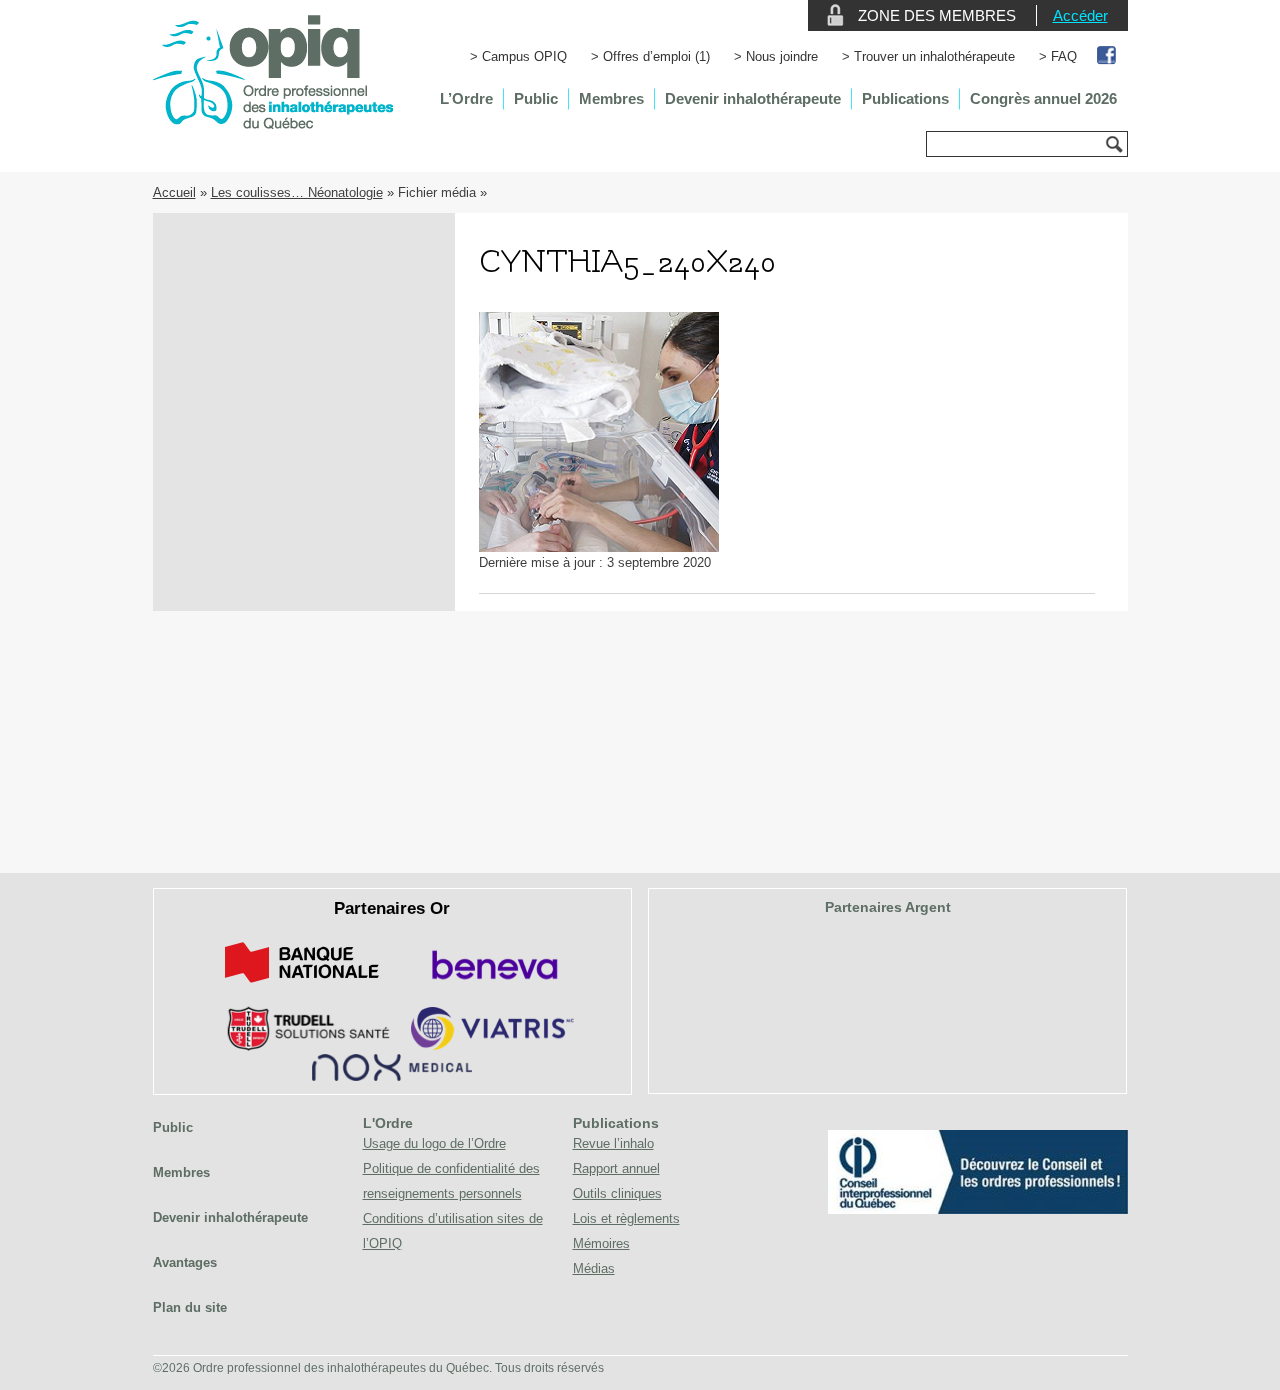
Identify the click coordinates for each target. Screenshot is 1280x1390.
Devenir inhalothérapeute (753, 98)
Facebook (1107, 56)
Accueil (174, 192)
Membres (611, 98)
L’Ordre (466, 98)
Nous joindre (782, 56)
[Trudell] (300, 1046)
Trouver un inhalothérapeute (934, 56)
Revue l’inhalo (613, 1143)
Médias (594, 1268)
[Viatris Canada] (492, 1046)
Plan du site (190, 1307)
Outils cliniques (617, 1193)
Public (536, 98)
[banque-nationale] (302, 986)
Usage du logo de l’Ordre (434, 1143)
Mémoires (601, 1243)
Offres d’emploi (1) (656, 56)
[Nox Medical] (392, 1076)
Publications (905, 98)
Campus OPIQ (524, 56)
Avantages (185, 1262)
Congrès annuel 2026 (1043, 98)
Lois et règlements (626, 1218)
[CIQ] (978, 1209)
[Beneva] (492, 986)
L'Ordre (388, 1123)
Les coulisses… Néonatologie (297, 192)
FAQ (1064, 56)
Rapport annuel (616, 1168)
